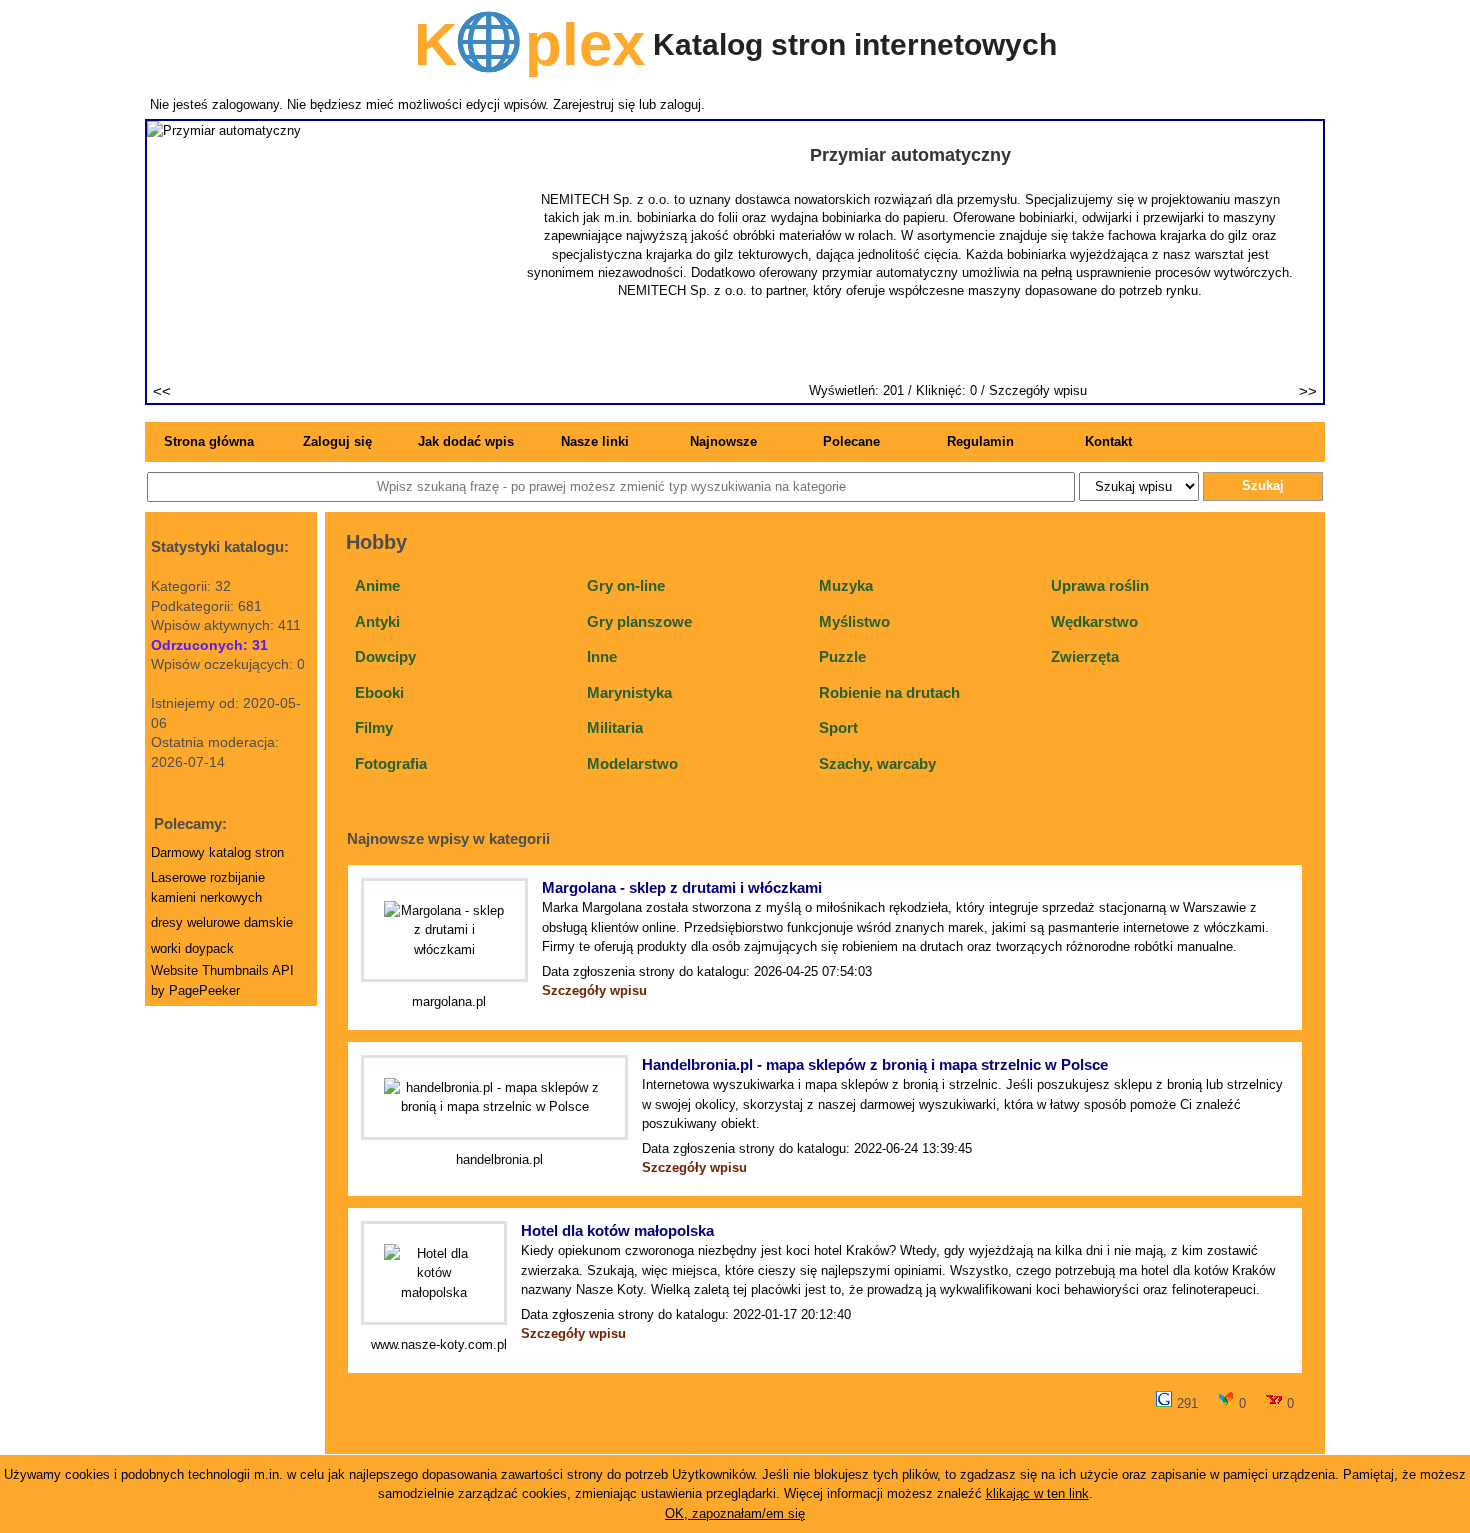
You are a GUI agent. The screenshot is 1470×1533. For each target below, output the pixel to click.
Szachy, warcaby (877, 763)
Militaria (615, 727)
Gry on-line (626, 585)
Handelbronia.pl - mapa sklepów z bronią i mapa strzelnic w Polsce (875, 1064)
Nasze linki (595, 441)
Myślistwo (854, 621)
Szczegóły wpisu (1038, 390)
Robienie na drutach (889, 692)
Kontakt (1108, 441)
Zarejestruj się (594, 104)
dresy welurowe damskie (222, 922)
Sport (838, 727)
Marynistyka (629, 692)
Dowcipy (385, 656)
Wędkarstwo (1094, 621)
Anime (377, 585)
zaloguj (680, 104)
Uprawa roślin (1100, 585)
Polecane (851, 441)
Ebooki (379, 692)
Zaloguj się (337, 441)
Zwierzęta (1085, 656)
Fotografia (391, 763)
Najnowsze (723, 441)
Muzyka (846, 585)
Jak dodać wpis (466, 441)
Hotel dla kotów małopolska (617, 1230)
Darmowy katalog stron (217, 852)
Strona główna (209, 441)
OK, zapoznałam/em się (735, 1513)
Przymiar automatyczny (910, 155)
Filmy (374, 727)
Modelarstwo (632, 763)
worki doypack (192, 948)
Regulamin (980, 441)
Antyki (377, 621)
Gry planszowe (639, 621)
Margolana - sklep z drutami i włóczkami (682, 887)
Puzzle (842, 656)
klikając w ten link (1037, 1493)
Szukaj (1263, 485)
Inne (602, 656)
